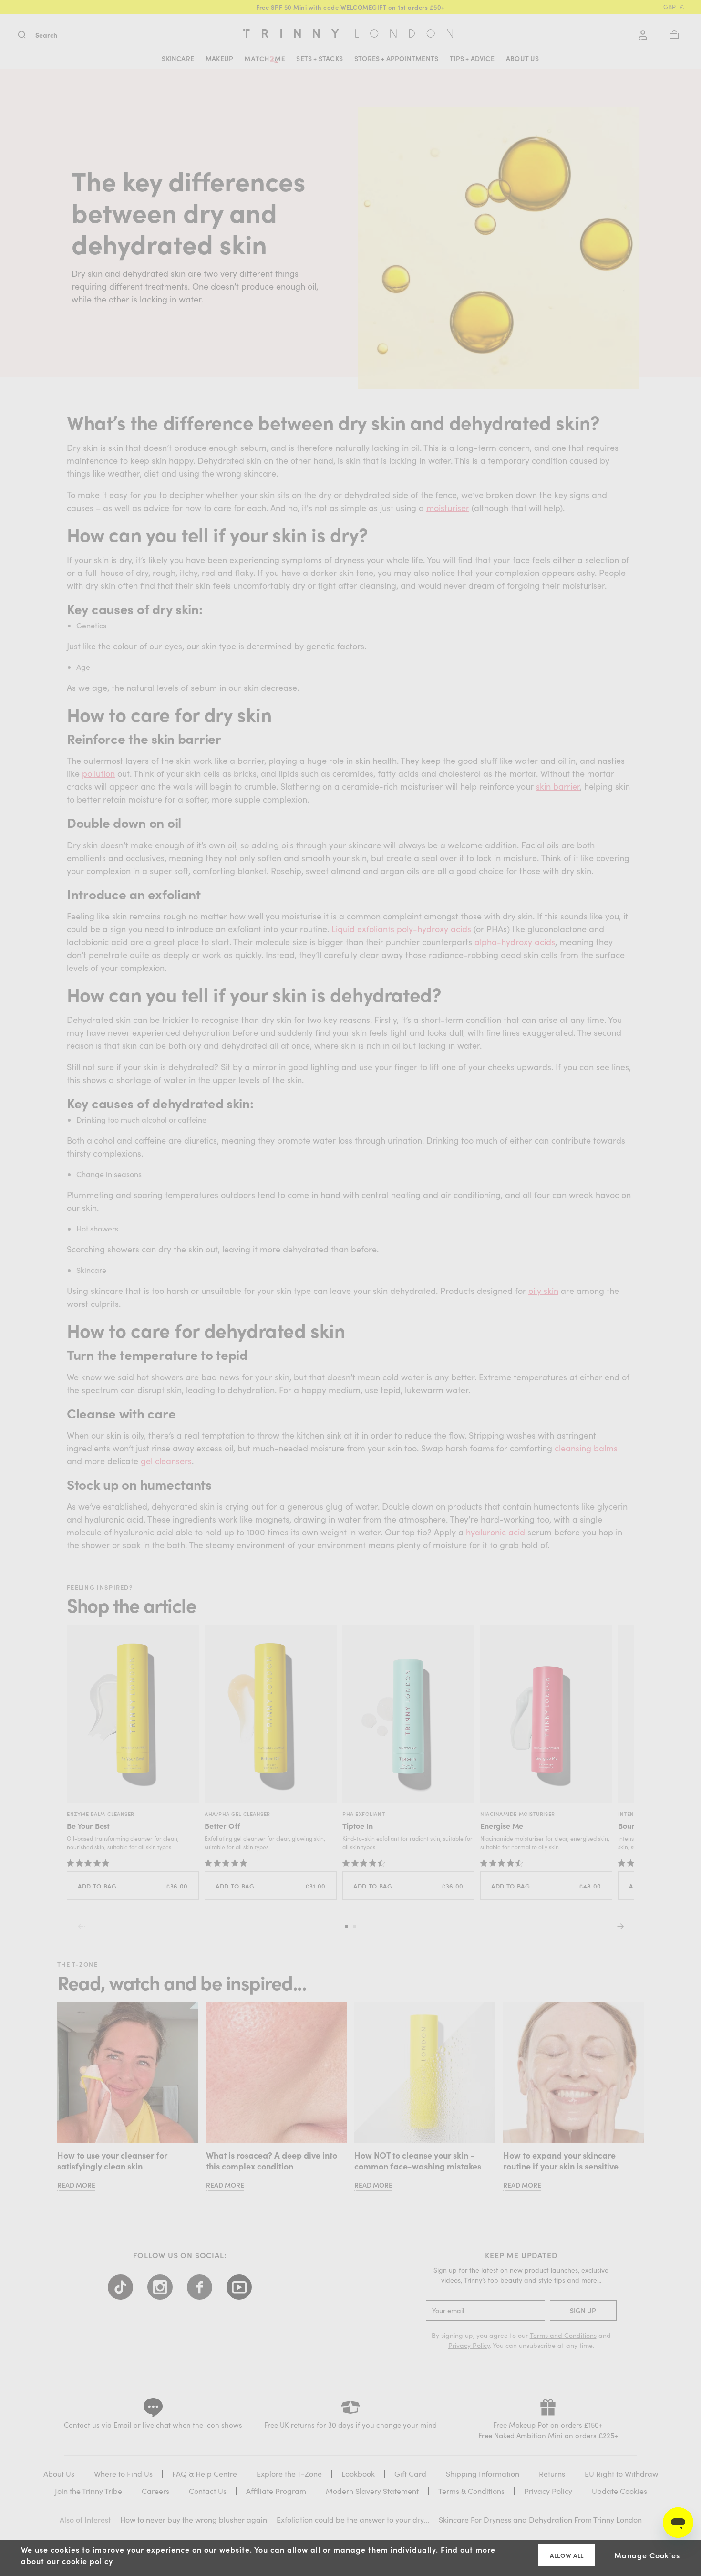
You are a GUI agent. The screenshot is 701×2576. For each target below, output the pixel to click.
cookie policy (88, 2561)
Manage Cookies (647, 2555)
